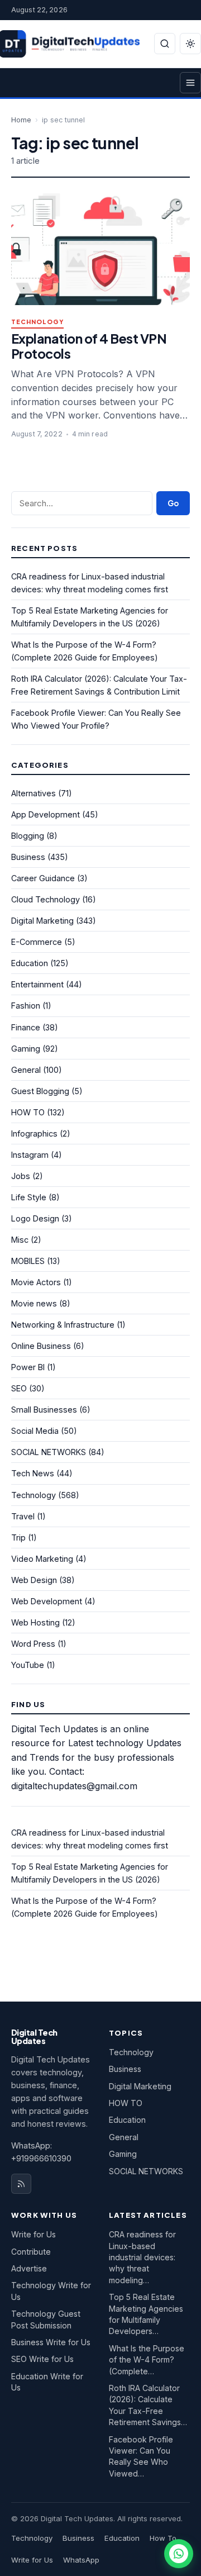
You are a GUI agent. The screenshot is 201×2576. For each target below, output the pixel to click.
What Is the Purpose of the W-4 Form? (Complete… (147, 2360)
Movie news (34, 1303)
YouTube (28, 1665)
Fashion (26, 1006)
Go (173, 503)
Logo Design (35, 1218)
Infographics (34, 1133)
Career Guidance (43, 878)
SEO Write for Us (42, 2359)
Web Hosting (35, 1622)
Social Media (35, 1431)
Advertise (29, 2268)
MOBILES (28, 1261)
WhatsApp (81, 2560)
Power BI (28, 1367)
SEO (19, 1388)
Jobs (21, 1176)
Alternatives (33, 793)
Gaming (26, 1049)
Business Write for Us (51, 2342)
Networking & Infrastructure (63, 1325)
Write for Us (33, 2234)
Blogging (28, 836)
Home (21, 120)
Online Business (41, 1346)
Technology (37, 322)
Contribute (31, 2252)
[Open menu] (190, 83)
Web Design (34, 1580)
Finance (26, 1027)
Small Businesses (44, 1410)
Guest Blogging (40, 1091)
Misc (20, 1240)
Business (28, 857)
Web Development (47, 1601)
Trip (18, 1537)
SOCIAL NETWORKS (49, 1452)
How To (163, 2538)
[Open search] (165, 44)
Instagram (30, 1155)
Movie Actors (36, 1282)
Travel (23, 1516)
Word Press (33, 1644)
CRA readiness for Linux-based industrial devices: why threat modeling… (142, 2257)
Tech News (33, 1473)
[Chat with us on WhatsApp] (179, 2554)
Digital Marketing (42, 921)
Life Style (29, 1197)
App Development (46, 814)
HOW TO (28, 1112)
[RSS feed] (21, 2184)
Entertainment (37, 984)
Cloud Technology (46, 899)
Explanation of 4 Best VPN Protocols (89, 346)
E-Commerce (37, 942)
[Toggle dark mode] (190, 44)
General (26, 1070)
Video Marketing (42, 1559)
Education (30, 963)
